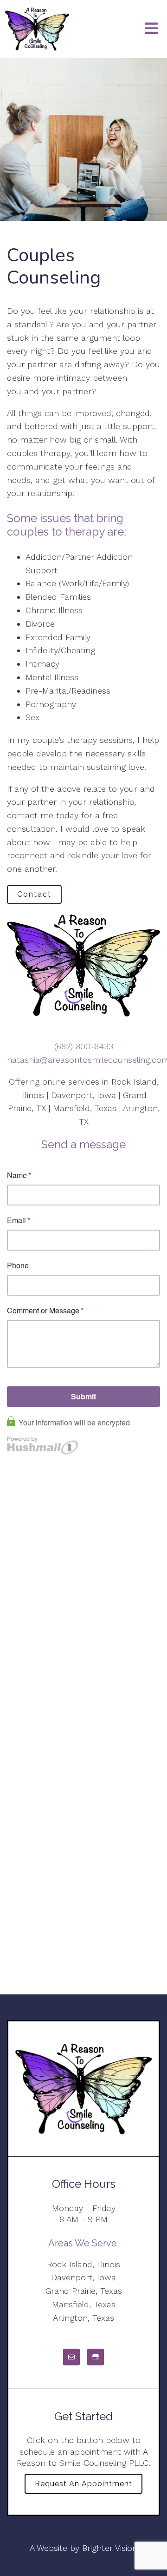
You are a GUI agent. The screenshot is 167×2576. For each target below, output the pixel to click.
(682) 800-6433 (84, 1046)
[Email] (71, 2357)
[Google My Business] (96, 2357)
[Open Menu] (151, 29)
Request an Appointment (83, 2484)
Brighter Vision (110, 2548)
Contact (34, 894)
